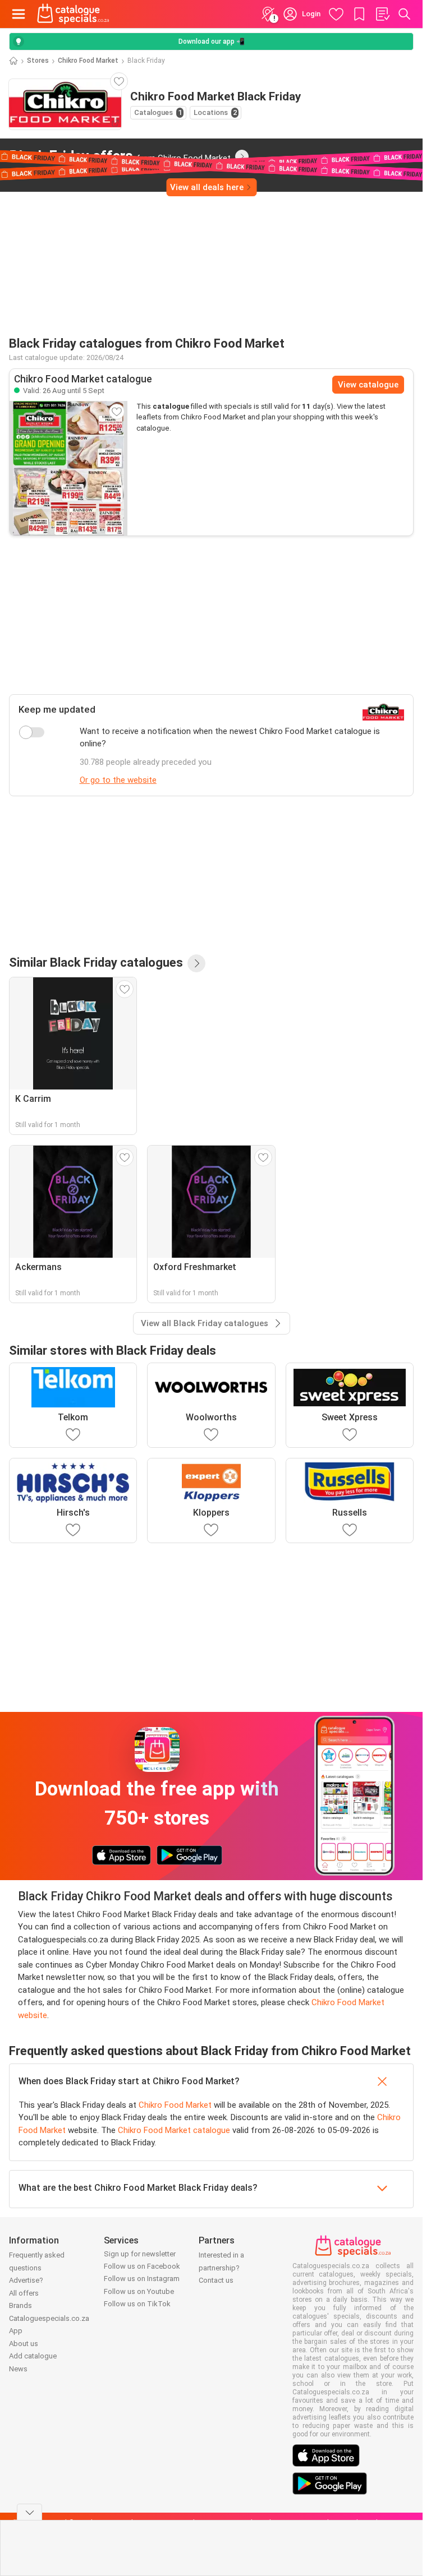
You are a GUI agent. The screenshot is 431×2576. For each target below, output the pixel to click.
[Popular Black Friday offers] (196, 963)
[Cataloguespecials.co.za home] (73, 14)
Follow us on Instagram (142, 2279)
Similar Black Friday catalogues (96, 962)
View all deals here (207, 187)
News (18, 2369)
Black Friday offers (120, 156)
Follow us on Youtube (139, 2291)
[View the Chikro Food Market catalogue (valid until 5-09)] (68, 468)
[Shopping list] (382, 14)
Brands (20, 2305)
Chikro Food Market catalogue (174, 2130)
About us (24, 2344)
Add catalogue (33, 2356)
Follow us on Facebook (142, 2266)
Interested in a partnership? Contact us (221, 2268)
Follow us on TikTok (137, 2304)
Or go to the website (118, 780)
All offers (24, 2293)
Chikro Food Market (88, 61)
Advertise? (26, 2280)
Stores (38, 61)
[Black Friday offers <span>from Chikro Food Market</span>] (242, 156)
